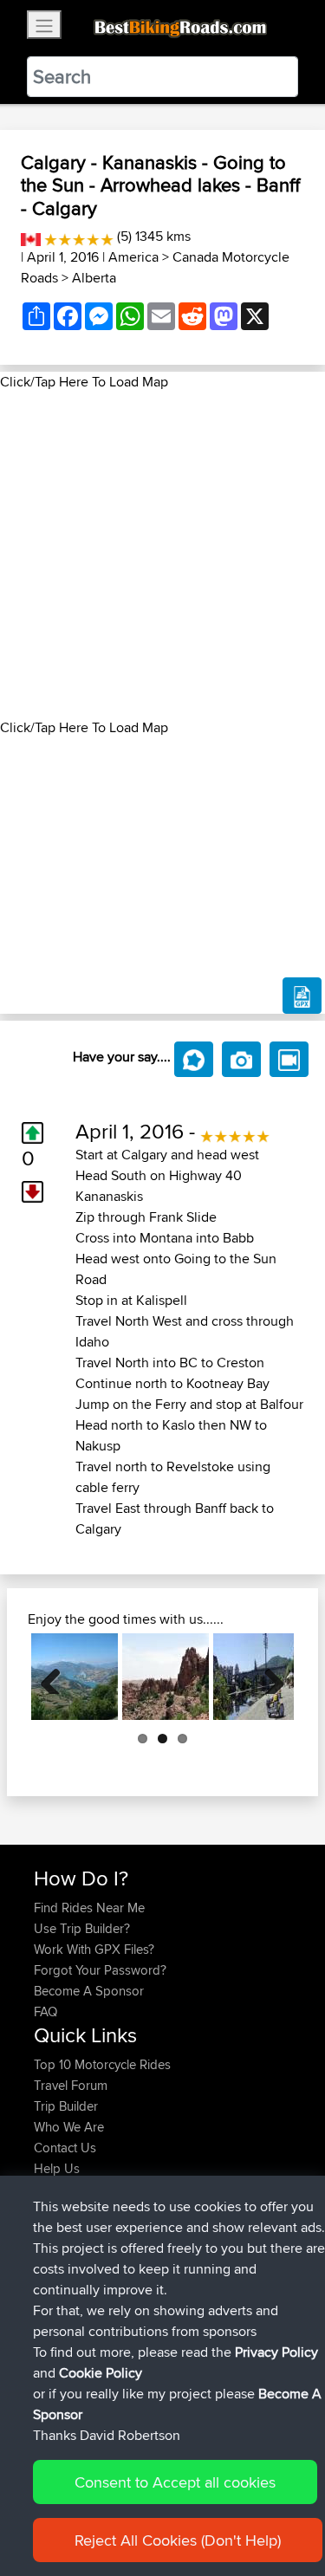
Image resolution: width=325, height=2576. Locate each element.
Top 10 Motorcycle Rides (102, 2064)
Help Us (57, 2168)
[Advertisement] (162, 555)
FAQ (45, 2011)
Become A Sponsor (89, 1991)
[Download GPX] (302, 996)
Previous (57, 1677)
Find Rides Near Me (89, 1908)
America (133, 257)
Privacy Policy (276, 2352)
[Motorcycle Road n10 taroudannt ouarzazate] (166, 1677)
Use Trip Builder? (82, 1928)
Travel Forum (71, 2085)
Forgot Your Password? (100, 1970)
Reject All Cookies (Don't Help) (178, 2540)
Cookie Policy (101, 2373)
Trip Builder (66, 2106)
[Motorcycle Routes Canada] (31, 236)
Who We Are (69, 2127)
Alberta (94, 278)
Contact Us (65, 2148)
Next (268, 1677)
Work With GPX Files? (94, 1949)
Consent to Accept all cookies (175, 2482)
